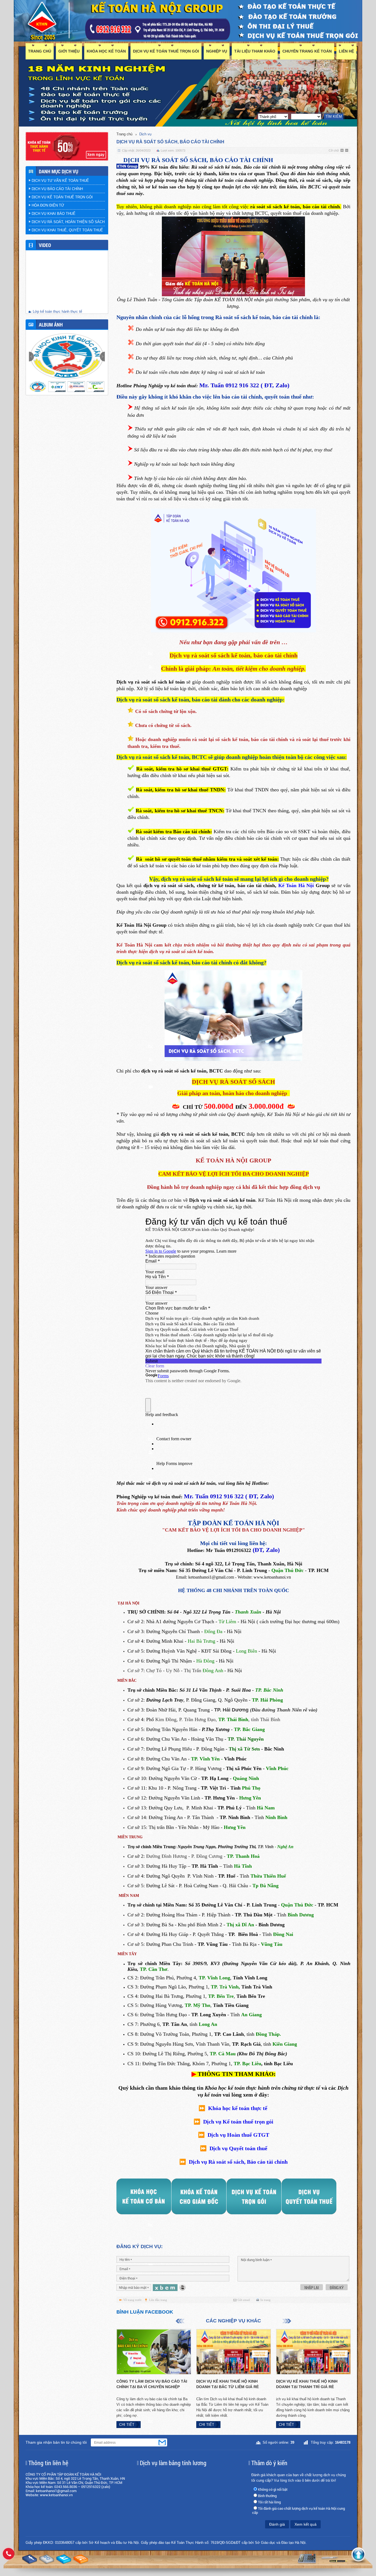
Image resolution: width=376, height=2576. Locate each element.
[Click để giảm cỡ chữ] (347, 151)
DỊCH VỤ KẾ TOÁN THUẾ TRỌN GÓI (166, 51)
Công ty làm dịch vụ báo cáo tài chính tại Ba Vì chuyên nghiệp (152, 2384)
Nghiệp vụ (217, 51)
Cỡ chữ (334, 150)
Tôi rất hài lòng (269, 2502)
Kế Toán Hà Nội (297, 885)
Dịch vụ (145, 134)
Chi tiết (127, 2425)
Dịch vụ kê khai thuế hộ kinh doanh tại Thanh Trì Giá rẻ (307, 2384)
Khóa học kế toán (106, 51)
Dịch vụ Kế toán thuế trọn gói (238, 2122)
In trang (265, 2300)
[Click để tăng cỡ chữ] (342, 151)
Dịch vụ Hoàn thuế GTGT (238, 2135)
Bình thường (267, 2496)
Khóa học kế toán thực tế (238, 2108)
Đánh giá (277, 2524)
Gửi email (244, 2300)
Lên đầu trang (158, 2300)
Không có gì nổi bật (273, 2489)
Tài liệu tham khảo (255, 51)
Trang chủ (40, 51)
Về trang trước (133, 2300)
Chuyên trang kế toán (307, 51)
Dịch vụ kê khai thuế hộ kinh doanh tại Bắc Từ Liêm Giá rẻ (227, 2384)
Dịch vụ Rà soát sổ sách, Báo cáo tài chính (238, 2162)
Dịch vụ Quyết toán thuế (238, 2148)
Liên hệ (346, 51)
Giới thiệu (69, 51)
